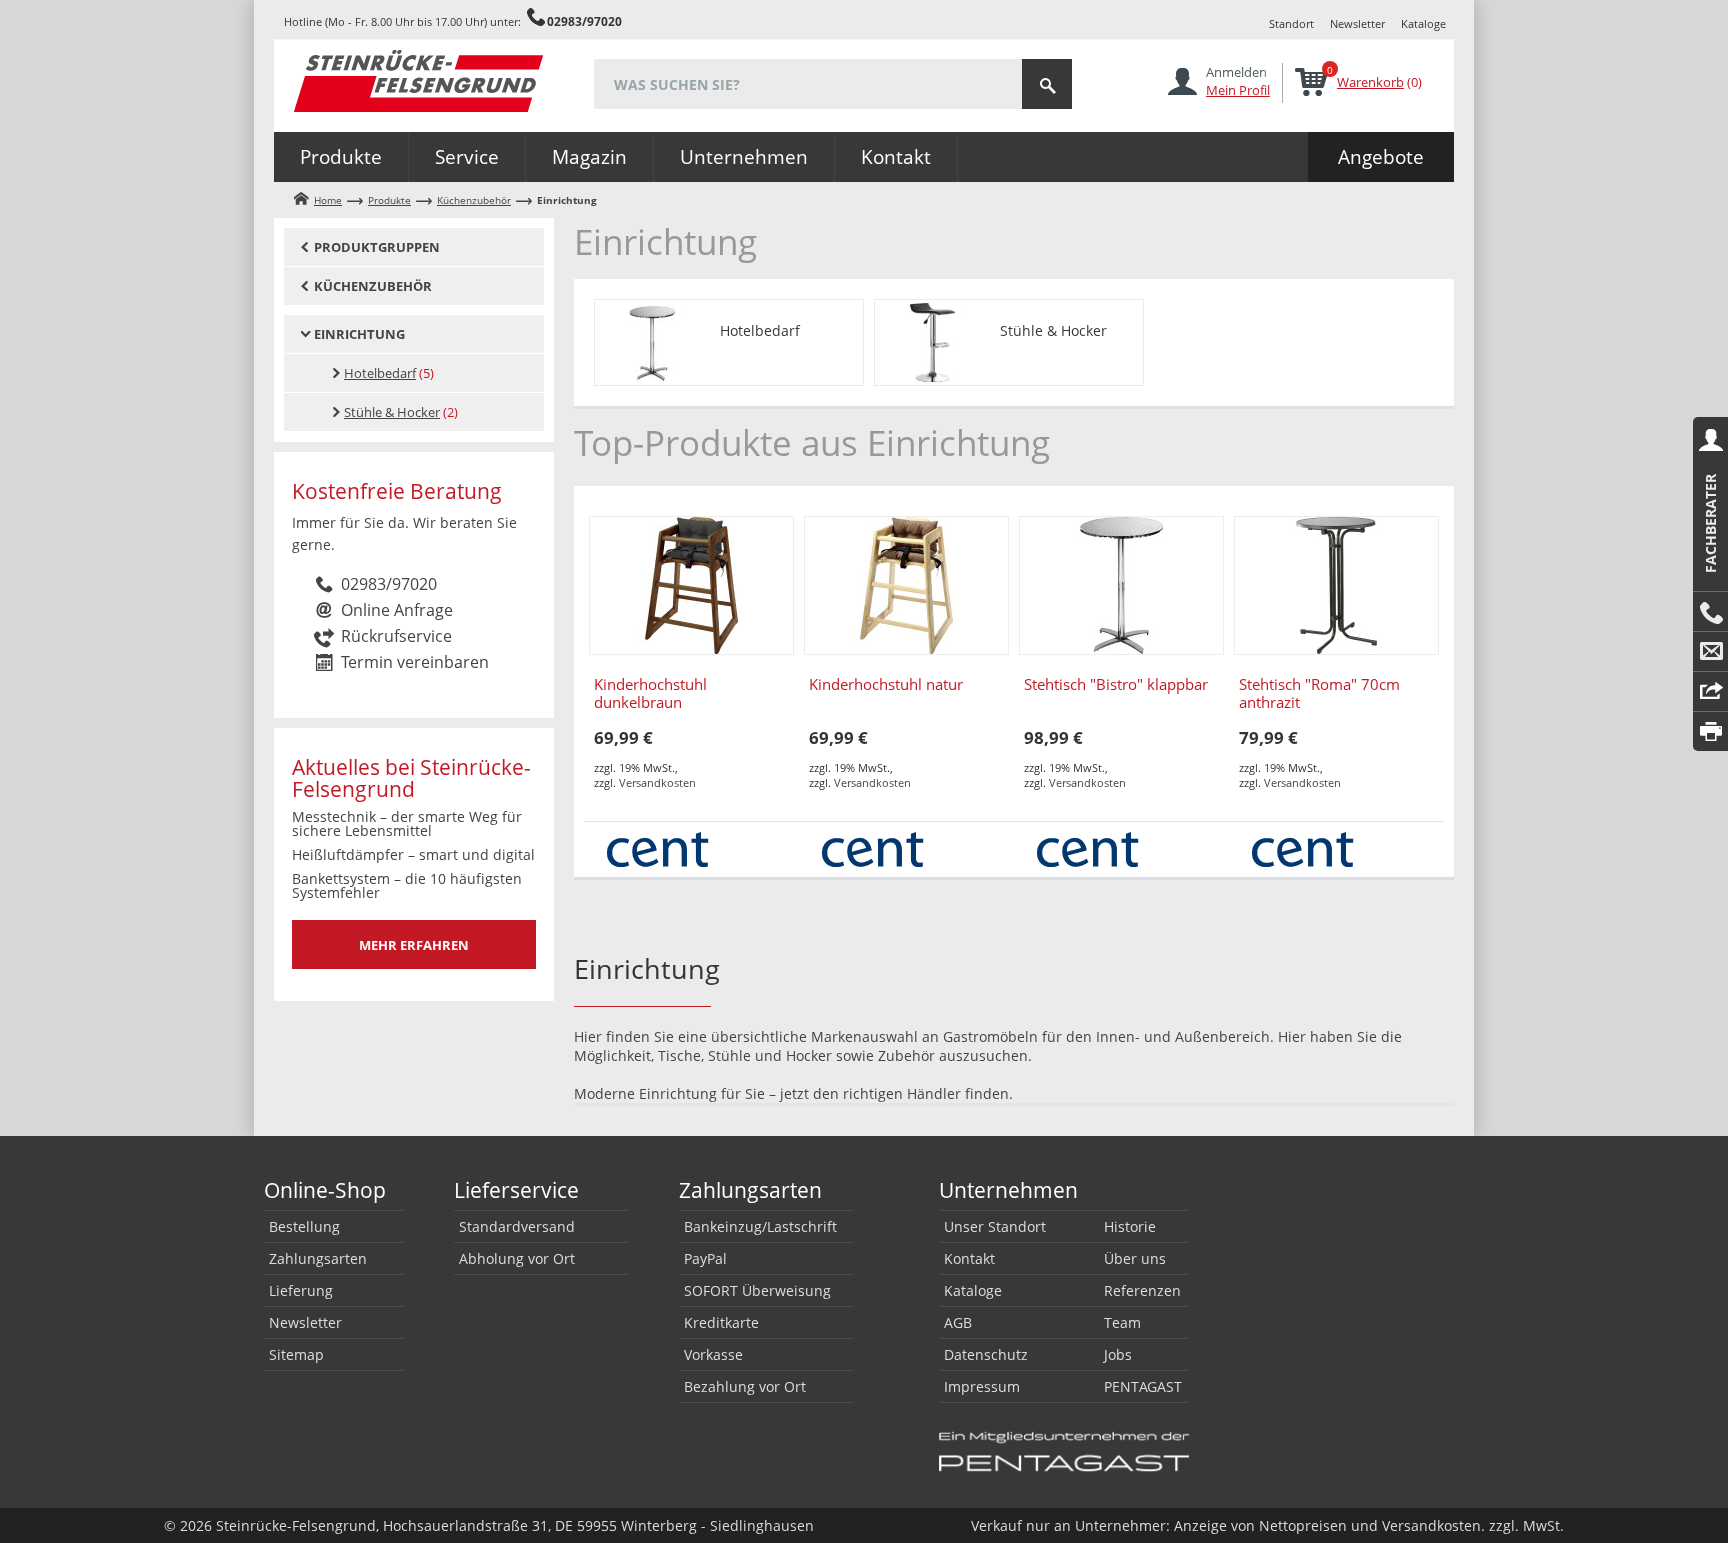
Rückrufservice (396, 636)
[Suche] (1047, 84)
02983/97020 (584, 21)
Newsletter (1357, 23)
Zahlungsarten (318, 1258)
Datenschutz (986, 1354)
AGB (958, 1322)
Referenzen (1142, 1290)
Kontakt (896, 157)
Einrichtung (359, 334)
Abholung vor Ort (517, 1258)
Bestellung (304, 1226)
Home (328, 200)
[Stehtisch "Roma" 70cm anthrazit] (1336, 585)
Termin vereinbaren (415, 662)
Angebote (1381, 157)
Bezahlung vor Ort (745, 1386)
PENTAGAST (1143, 1386)
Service (467, 157)
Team (1122, 1322)
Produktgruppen (377, 247)
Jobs (1118, 1354)
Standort (1291, 23)
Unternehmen (744, 157)
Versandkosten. (1433, 1525)
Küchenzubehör (474, 200)
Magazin (589, 157)
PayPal (705, 1258)
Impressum (982, 1386)
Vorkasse (713, 1354)
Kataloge (1423, 23)
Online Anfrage (397, 610)
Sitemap (296, 1354)
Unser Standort (995, 1226)
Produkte (341, 157)
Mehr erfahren (414, 945)
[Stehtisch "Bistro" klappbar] (1121, 585)
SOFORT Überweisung (757, 1290)
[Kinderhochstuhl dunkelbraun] (691, 585)
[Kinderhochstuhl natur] (906, 585)
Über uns (1135, 1258)
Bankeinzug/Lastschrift (760, 1226)
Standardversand (517, 1226)
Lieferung (301, 1290)
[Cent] (657, 847)
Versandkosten (657, 782)
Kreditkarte (721, 1322)
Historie (1130, 1226)
